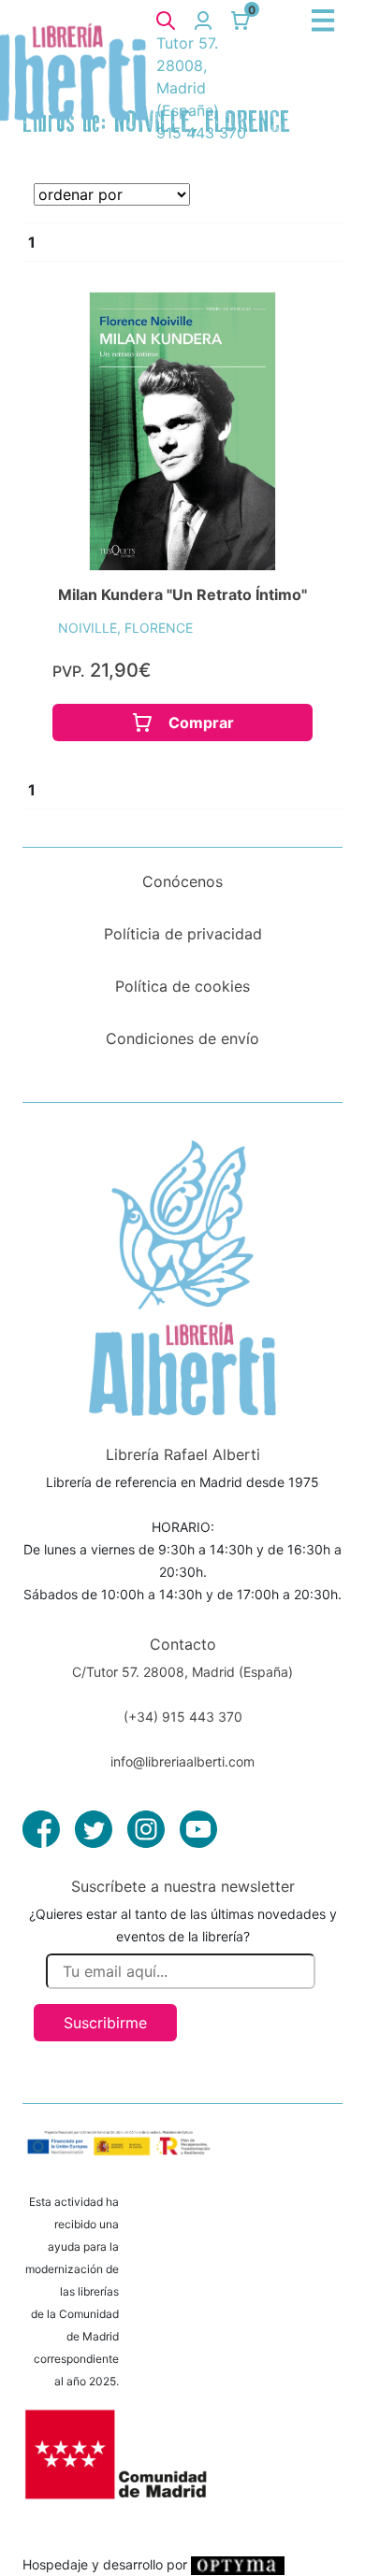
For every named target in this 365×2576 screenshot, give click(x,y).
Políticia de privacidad (183, 934)
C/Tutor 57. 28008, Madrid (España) (182, 1672)
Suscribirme (105, 2023)
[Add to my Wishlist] (272, 327)
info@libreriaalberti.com (182, 1761)
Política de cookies (182, 986)
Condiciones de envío (182, 1038)
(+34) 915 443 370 (183, 1717)
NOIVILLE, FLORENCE (125, 628)
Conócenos (182, 881)
